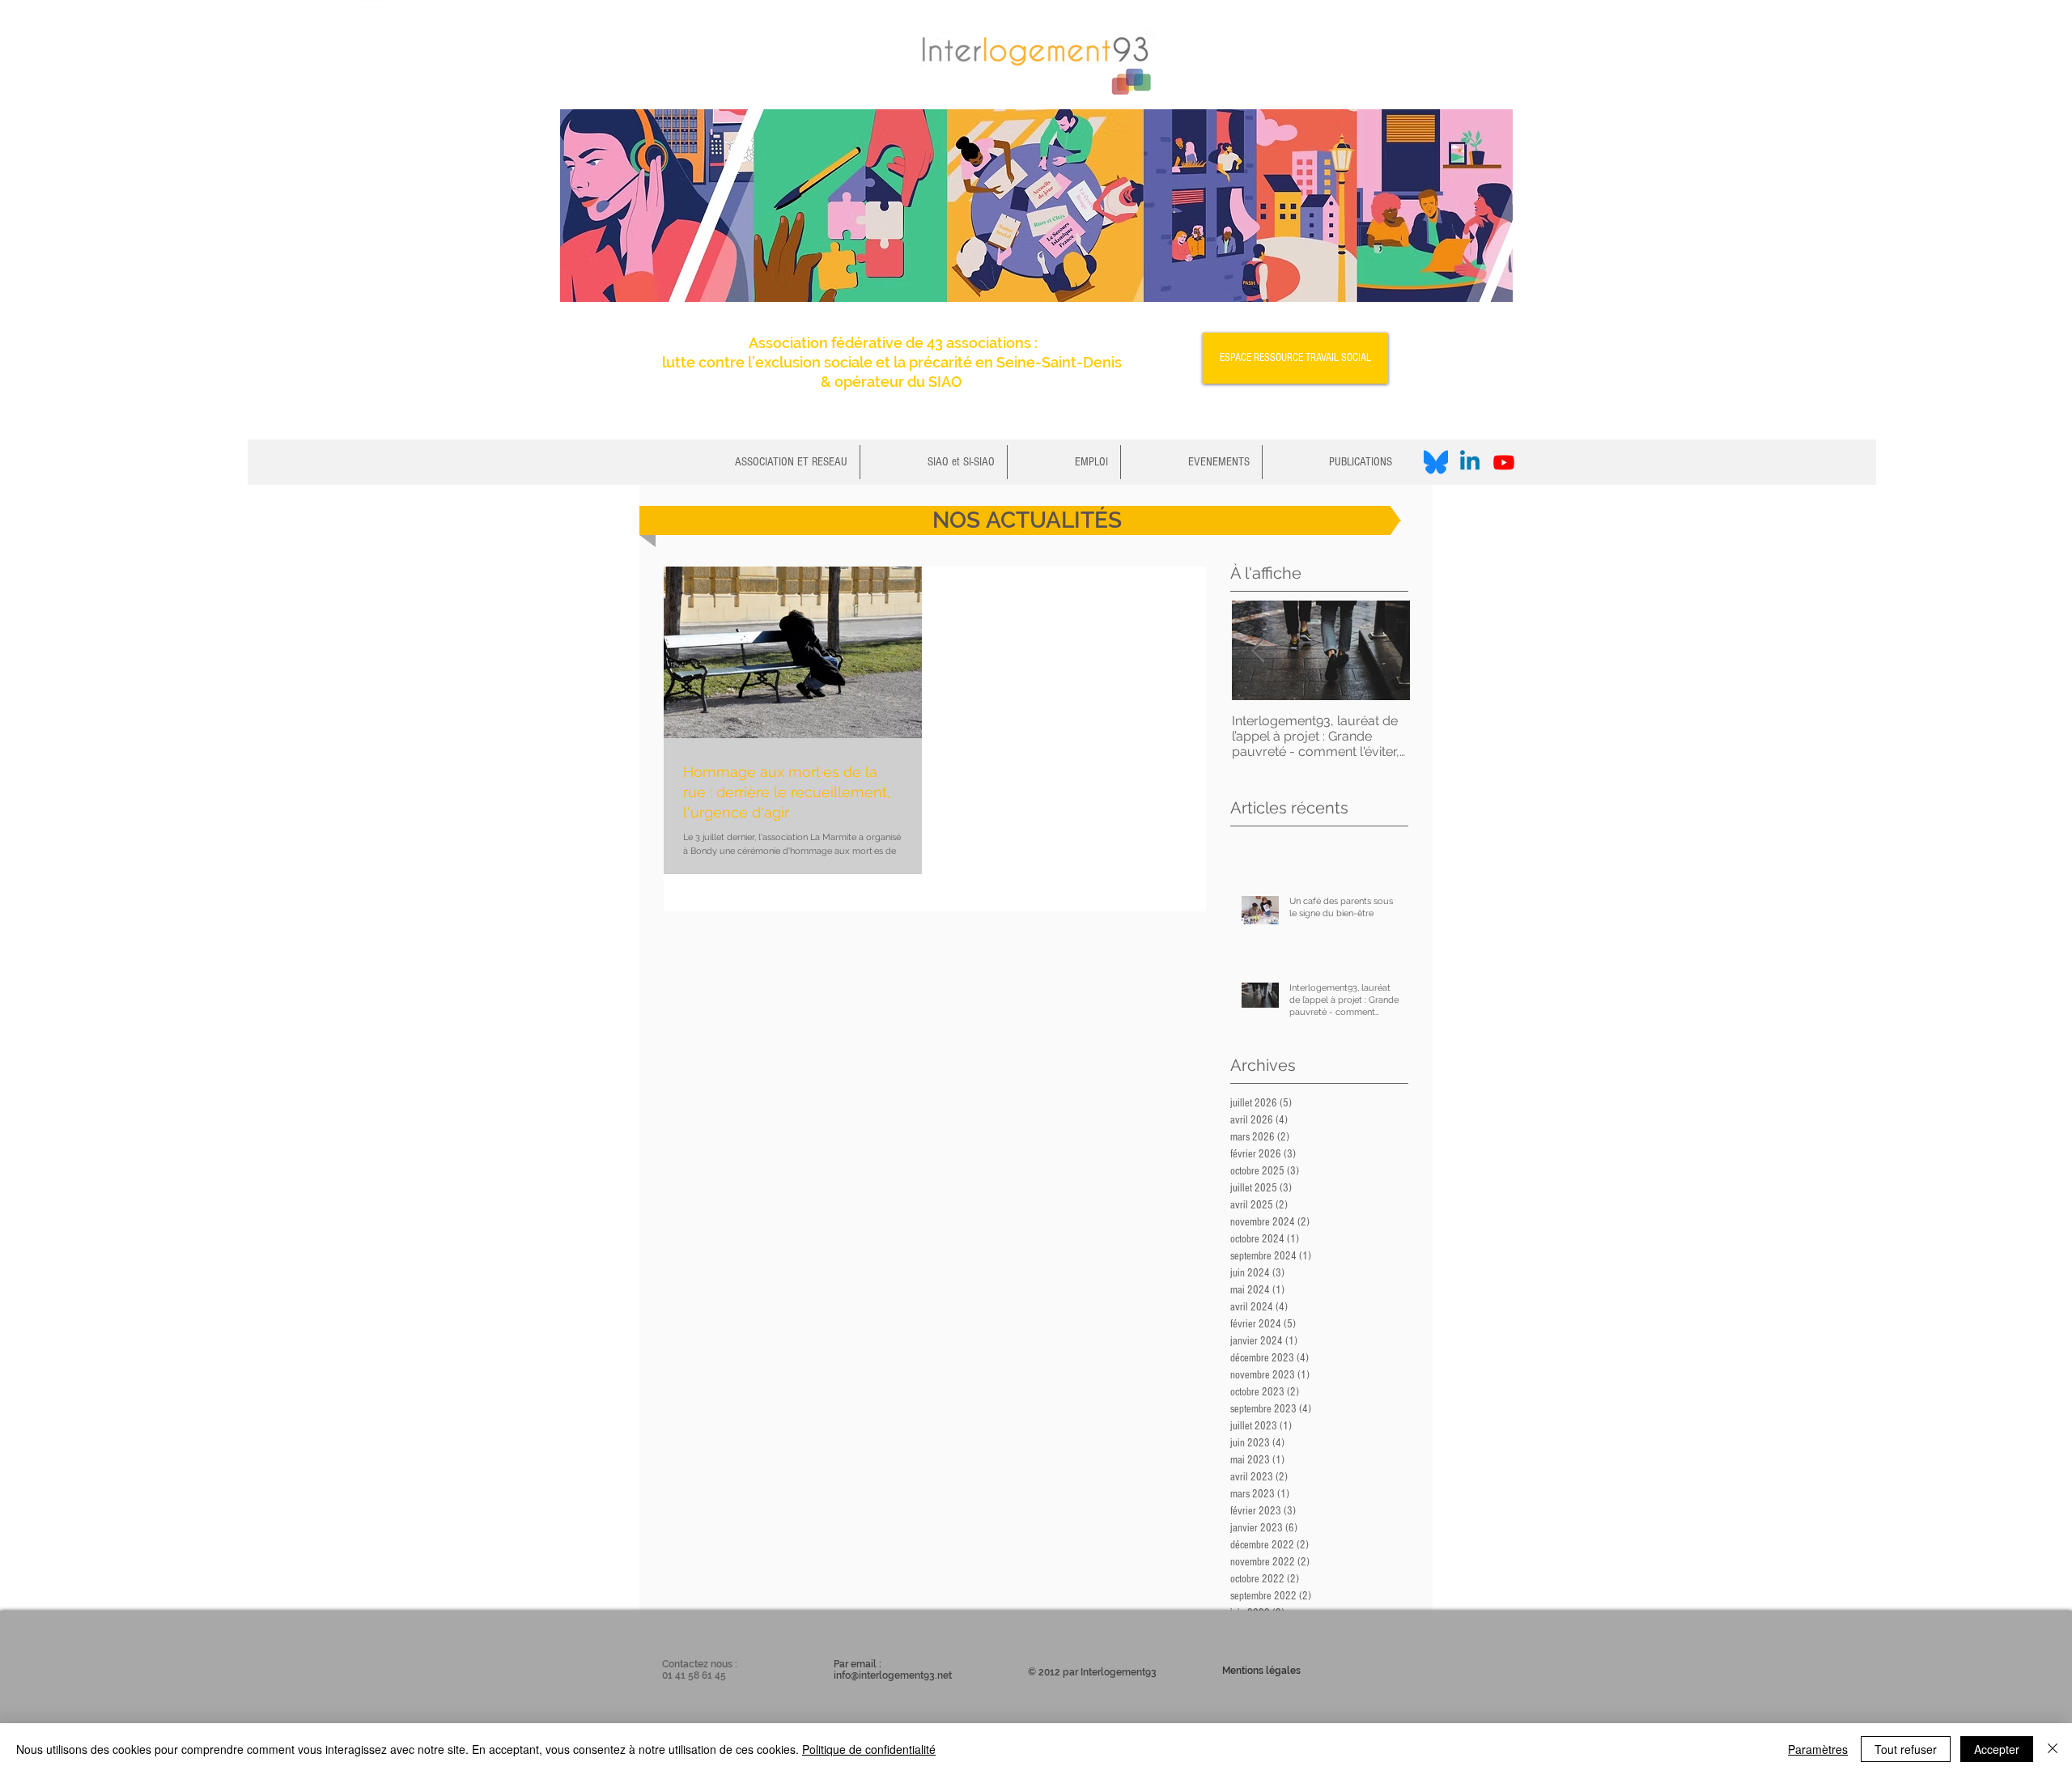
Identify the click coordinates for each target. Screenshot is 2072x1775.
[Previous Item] (1258, 650)
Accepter (1997, 1749)
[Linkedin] (1470, 462)
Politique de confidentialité (869, 1749)
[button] (934, 462)
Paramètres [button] (1818, 1749)
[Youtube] (1504, 462)
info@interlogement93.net (893, 1675)
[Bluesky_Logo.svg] (1436, 462)
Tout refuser (1906, 1749)
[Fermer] (2053, 1749)
